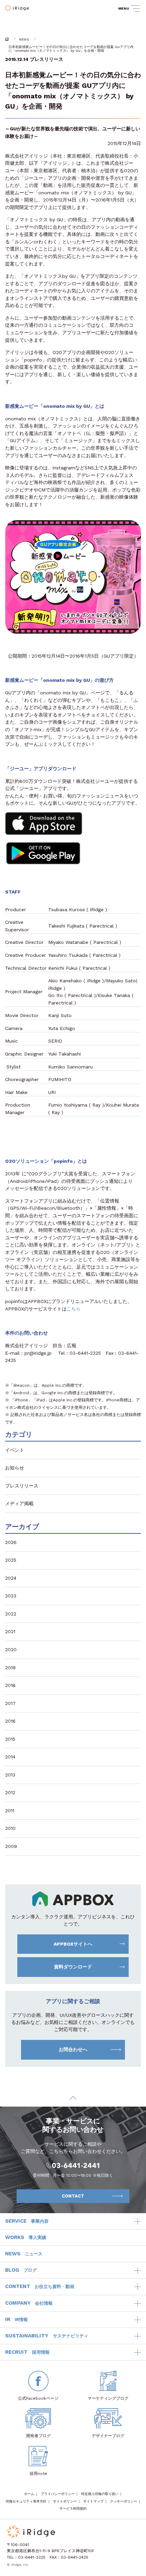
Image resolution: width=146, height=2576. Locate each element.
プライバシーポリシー (58, 2494)
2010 (10, 1828)
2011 (10, 1810)
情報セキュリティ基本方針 (26, 2501)
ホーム (29, 2494)
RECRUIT (27, 2352)
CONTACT (73, 2196)
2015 (10, 1739)
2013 (10, 1775)
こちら (74, 1309)
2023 (11, 1596)
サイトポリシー (65, 2501)
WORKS (26, 2237)
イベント (15, 1450)
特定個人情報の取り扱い (100, 2494)
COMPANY (29, 2303)
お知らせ (15, 1468)
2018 (10, 1685)
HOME (7, 39)
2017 (10, 1703)
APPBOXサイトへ (73, 1944)
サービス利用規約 (73, 2508)
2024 (11, 1578)
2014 (10, 1757)
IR (16, 2319)
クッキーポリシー (124, 2501)
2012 (10, 1792)
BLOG (21, 2270)
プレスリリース (47, 59)
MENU (124, 8)
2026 (11, 1542)
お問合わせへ (73, 2049)
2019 (10, 1668)
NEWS (24, 39)
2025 (11, 1560)
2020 (11, 1649)
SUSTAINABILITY (47, 2336)
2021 (10, 1631)
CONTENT (40, 2286)
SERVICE (27, 2221)
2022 (11, 1614)
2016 (10, 1721)
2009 (11, 1846)
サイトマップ (93, 2501)
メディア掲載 (19, 1503)
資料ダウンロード (73, 1967)
